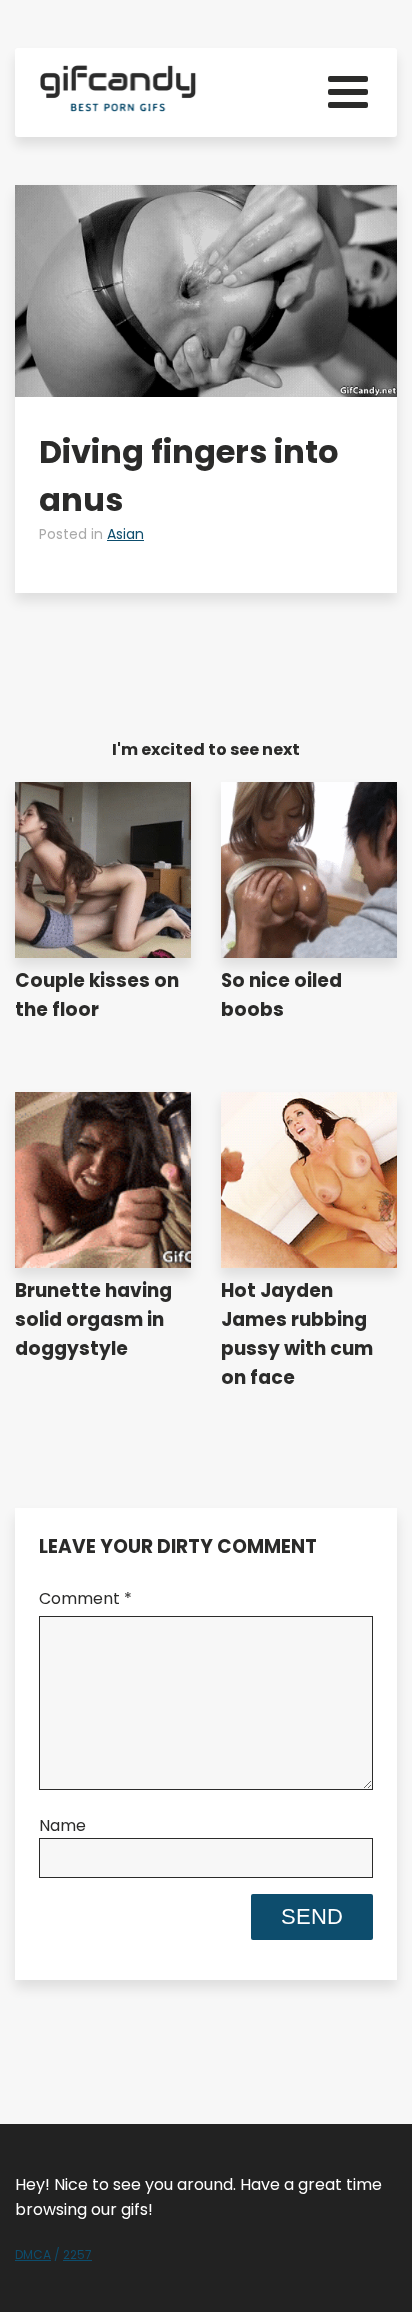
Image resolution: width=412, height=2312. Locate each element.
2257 (77, 2254)
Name (62, 1825)
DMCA (33, 2254)
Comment (85, 1598)
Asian (125, 534)
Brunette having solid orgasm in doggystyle (93, 1319)
